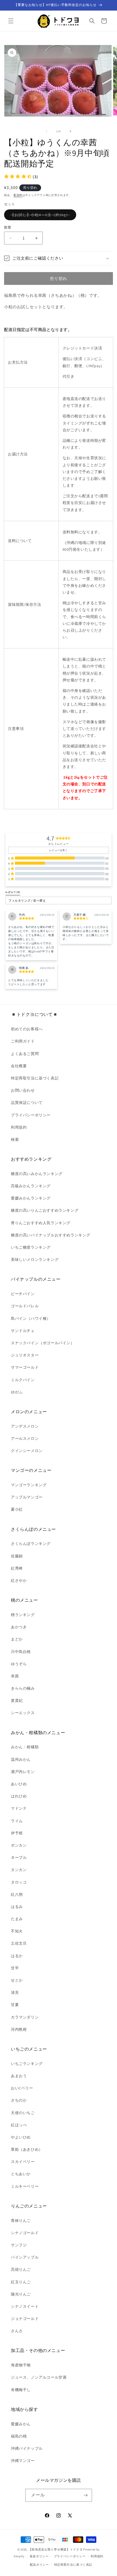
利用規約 (19, 1127)
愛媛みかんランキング (31, 1198)
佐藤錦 (17, 1556)
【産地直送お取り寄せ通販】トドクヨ (56, 2549)
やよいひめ (21, 2137)
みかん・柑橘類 (25, 1747)
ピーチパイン (23, 1294)
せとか (17, 1980)
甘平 (15, 1968)
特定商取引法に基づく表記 (35, 1078)
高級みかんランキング (31, 1186)
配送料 (18, 195)
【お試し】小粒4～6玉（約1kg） (42, 216)
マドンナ (19, 1808)
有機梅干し (21, 2390)
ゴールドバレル (25, 1306)
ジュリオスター (25, 1355)
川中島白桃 (21, 1652)
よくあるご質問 (25, 1054)
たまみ (17, 1919)
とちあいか (21, 2174)
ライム (17, 1821)
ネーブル (19, 1857)
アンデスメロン (25, 1426)
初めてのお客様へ (27, 1029)
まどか (17, 1639)
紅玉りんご (21, 2282)
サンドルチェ (23, 1331)
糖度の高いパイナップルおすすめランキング (51, 1235)
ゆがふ (17, 1392)
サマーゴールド (25, 1367)
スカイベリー (23, 2162)
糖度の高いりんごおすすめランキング (45, 1210)
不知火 (17, 1931)
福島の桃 (19, 2436)
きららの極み (23, 1688)
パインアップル (25, 2257)
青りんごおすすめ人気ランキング (41, 1223)
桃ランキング (23, 1615)
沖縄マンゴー (23, 2461)
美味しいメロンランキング (35, 1259)
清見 (15, 1992)
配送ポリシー (39, 2565)
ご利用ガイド (23, 1041)
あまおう (19, 2076)
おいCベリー (22, 2088)
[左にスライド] (47, 131)
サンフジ (19, 2245)
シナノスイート (25, 2306)
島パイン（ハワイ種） (31, 1318)
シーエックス (23, 1713)
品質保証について (27, 1103)
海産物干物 (21, 2365)
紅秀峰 (17, 1568)
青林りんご (21, 2221)
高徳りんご (21, 2269)
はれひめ (19, 1796)
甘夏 (15, 2005)
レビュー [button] (13, 892)
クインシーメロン (27, 1451)
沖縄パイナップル (27, 2448)
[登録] (86, 2495)
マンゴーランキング (29, 1485)
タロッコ (19, 1882)
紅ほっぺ (19, 2125)
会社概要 (19, 1066)
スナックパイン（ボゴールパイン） (43, 1343)
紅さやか (19, 1580)
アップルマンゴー (27, 1497)
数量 (8, 227)
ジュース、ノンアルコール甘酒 (39, 2377)
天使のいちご (23, 2113)
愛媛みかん (21, 2424)
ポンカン (19, 1845)
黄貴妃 (17, 1700)
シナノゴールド (25, 2233)
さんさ (17, 2331)
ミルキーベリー (25, 2186)
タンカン (19, 1870)
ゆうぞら (19, 1664)
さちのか (19, 2100)
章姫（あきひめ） (27, 2149)
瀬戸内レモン (23, 1772)
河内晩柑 (19, 2029)
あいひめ (19, 1784)
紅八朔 (17, 1894)
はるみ (17, 1907)
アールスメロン (25, 1438)
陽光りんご (21, 2294)
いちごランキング (27, 2064)
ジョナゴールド (25, 2319)
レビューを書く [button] (58, 850)
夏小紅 (17, 1509)
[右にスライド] (70, 131)
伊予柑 (17, 1833)
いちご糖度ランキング (31, 1247)
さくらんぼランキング (31, 1544)
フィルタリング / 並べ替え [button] (27, 901)
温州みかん (21, 1759)
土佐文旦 (19, 1943)
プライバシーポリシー (31, 1115)
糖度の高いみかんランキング (37, 1174)
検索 (15, 1139)
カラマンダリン (25, 2017)
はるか (17, 1956)
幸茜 (15, 1676)
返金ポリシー (39, 2556)
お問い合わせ (23, 1090)
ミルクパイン (23, 1380)
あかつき (19, 1627)
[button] (11, 21)
